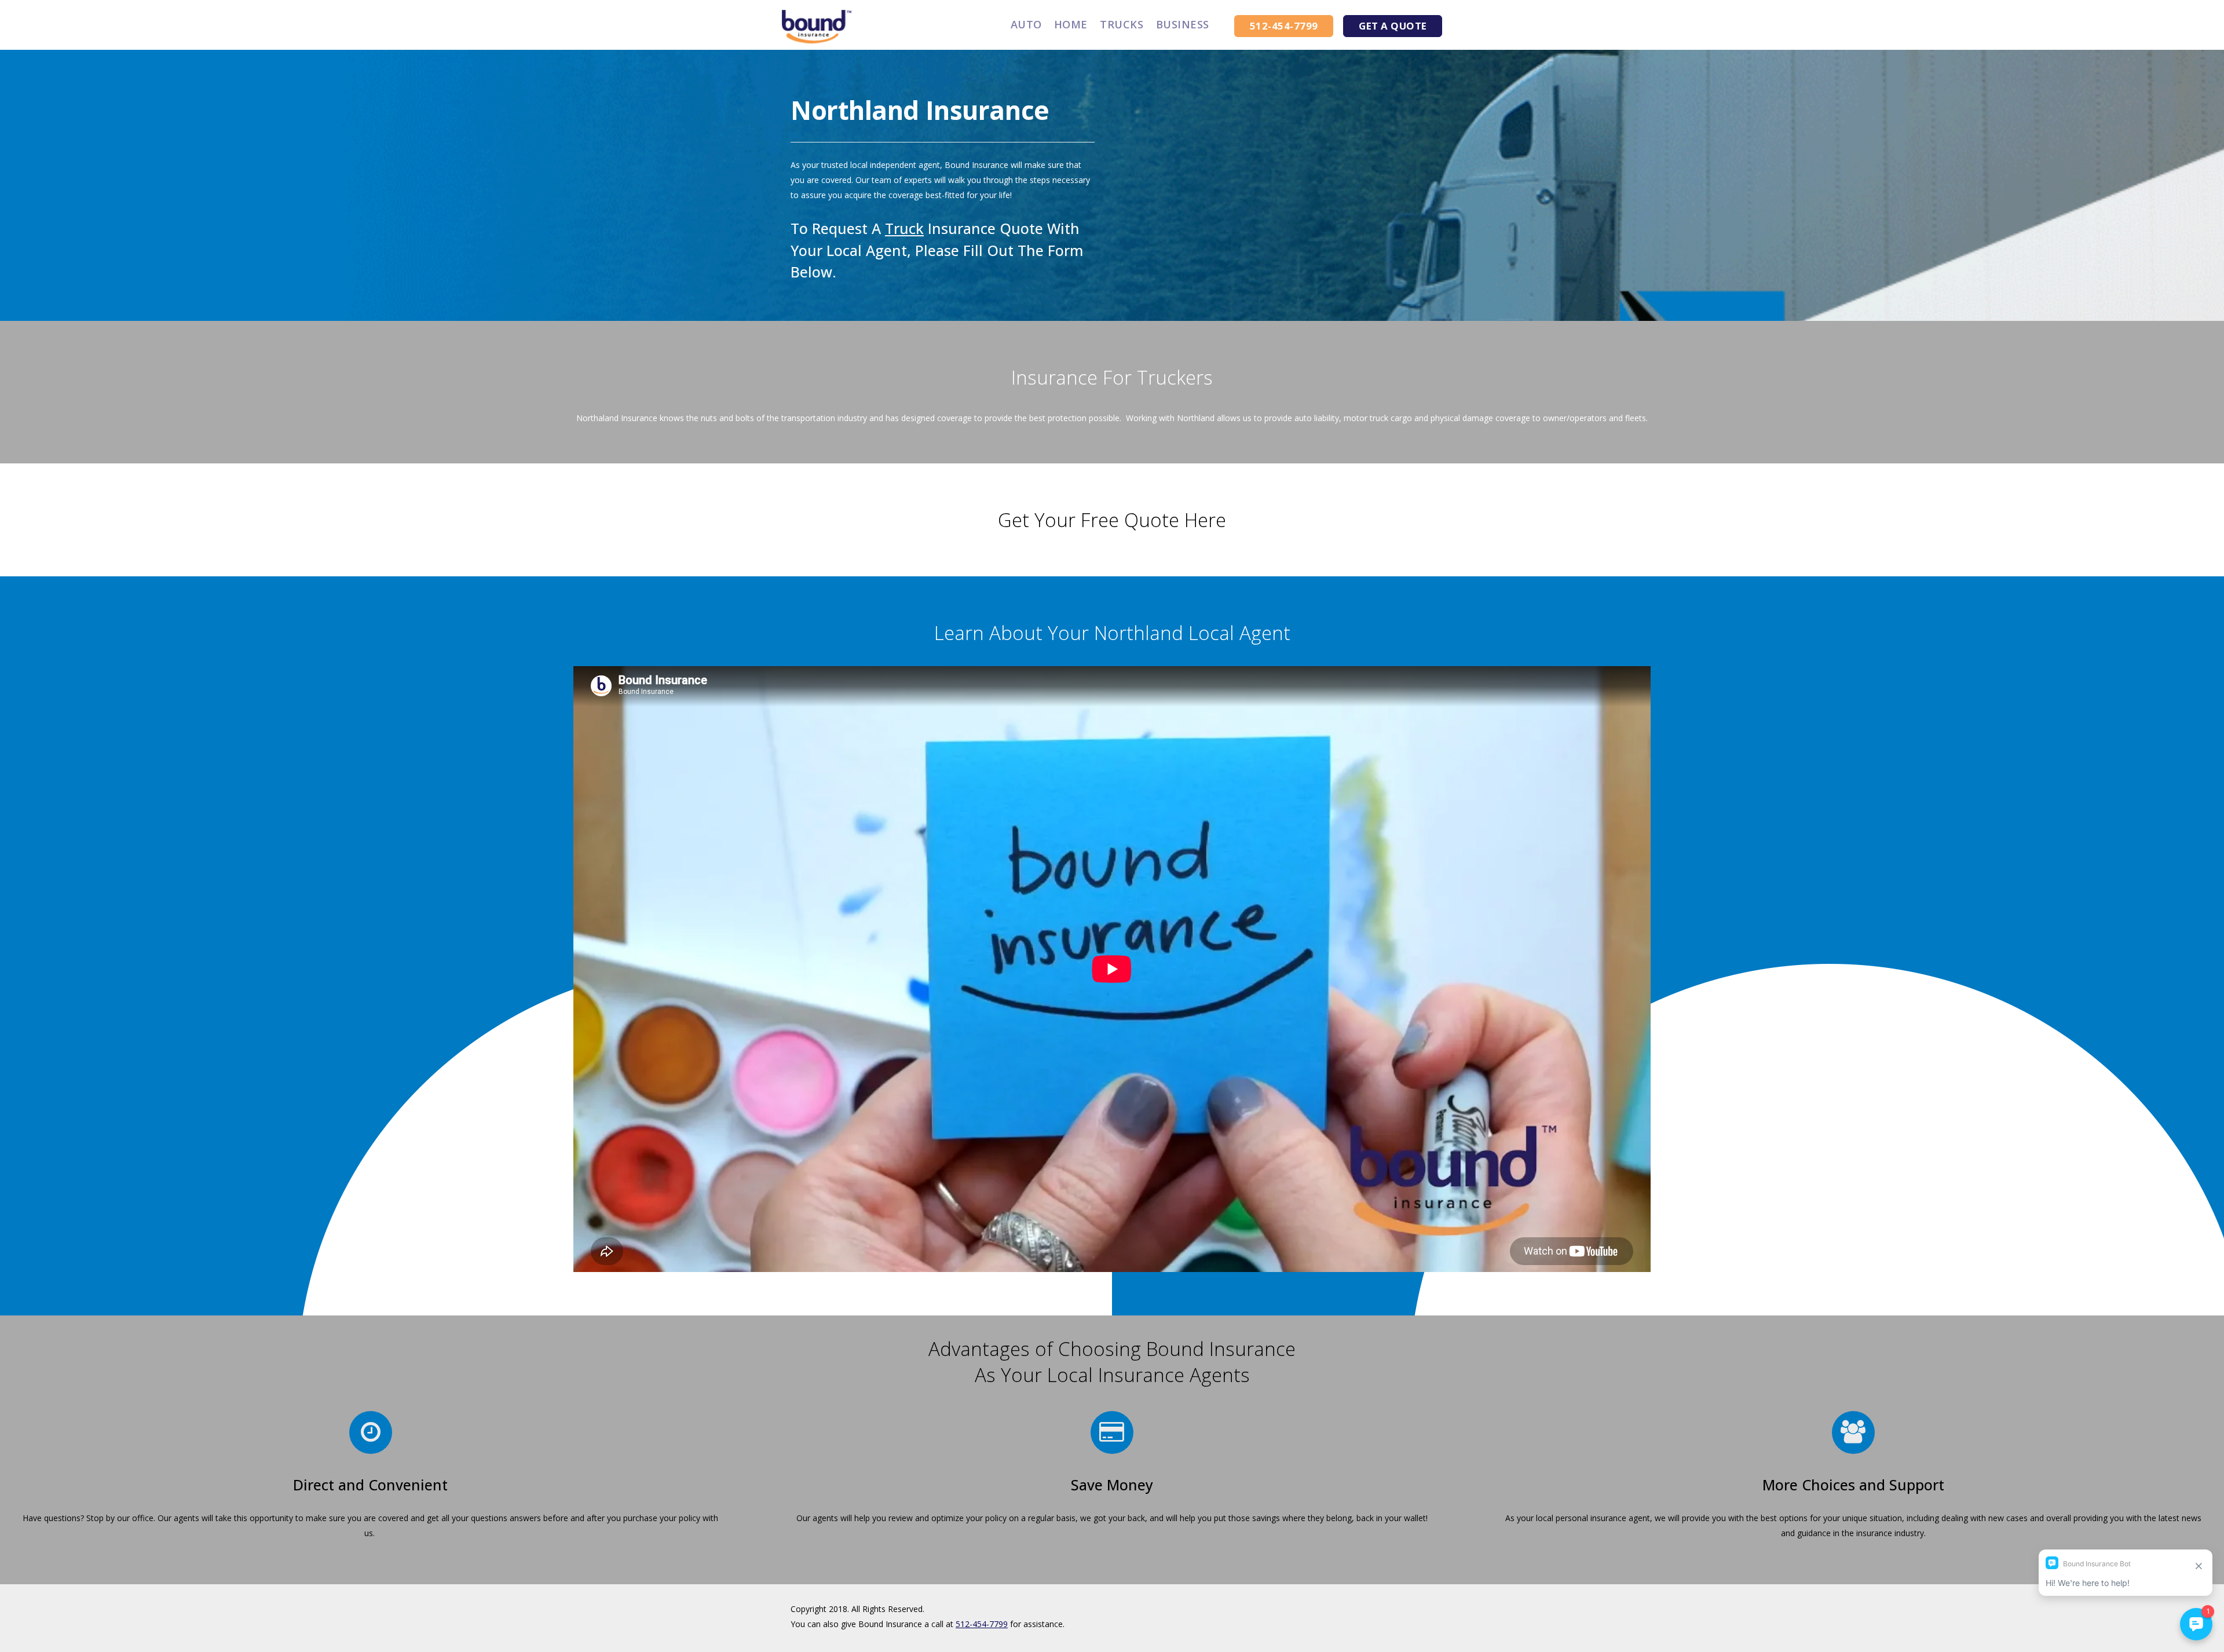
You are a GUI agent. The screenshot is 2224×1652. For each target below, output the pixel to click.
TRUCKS (1122, 24)
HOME (1071, 24)
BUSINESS (1183, 24)
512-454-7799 (982, 1624)
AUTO (1026, 24)
